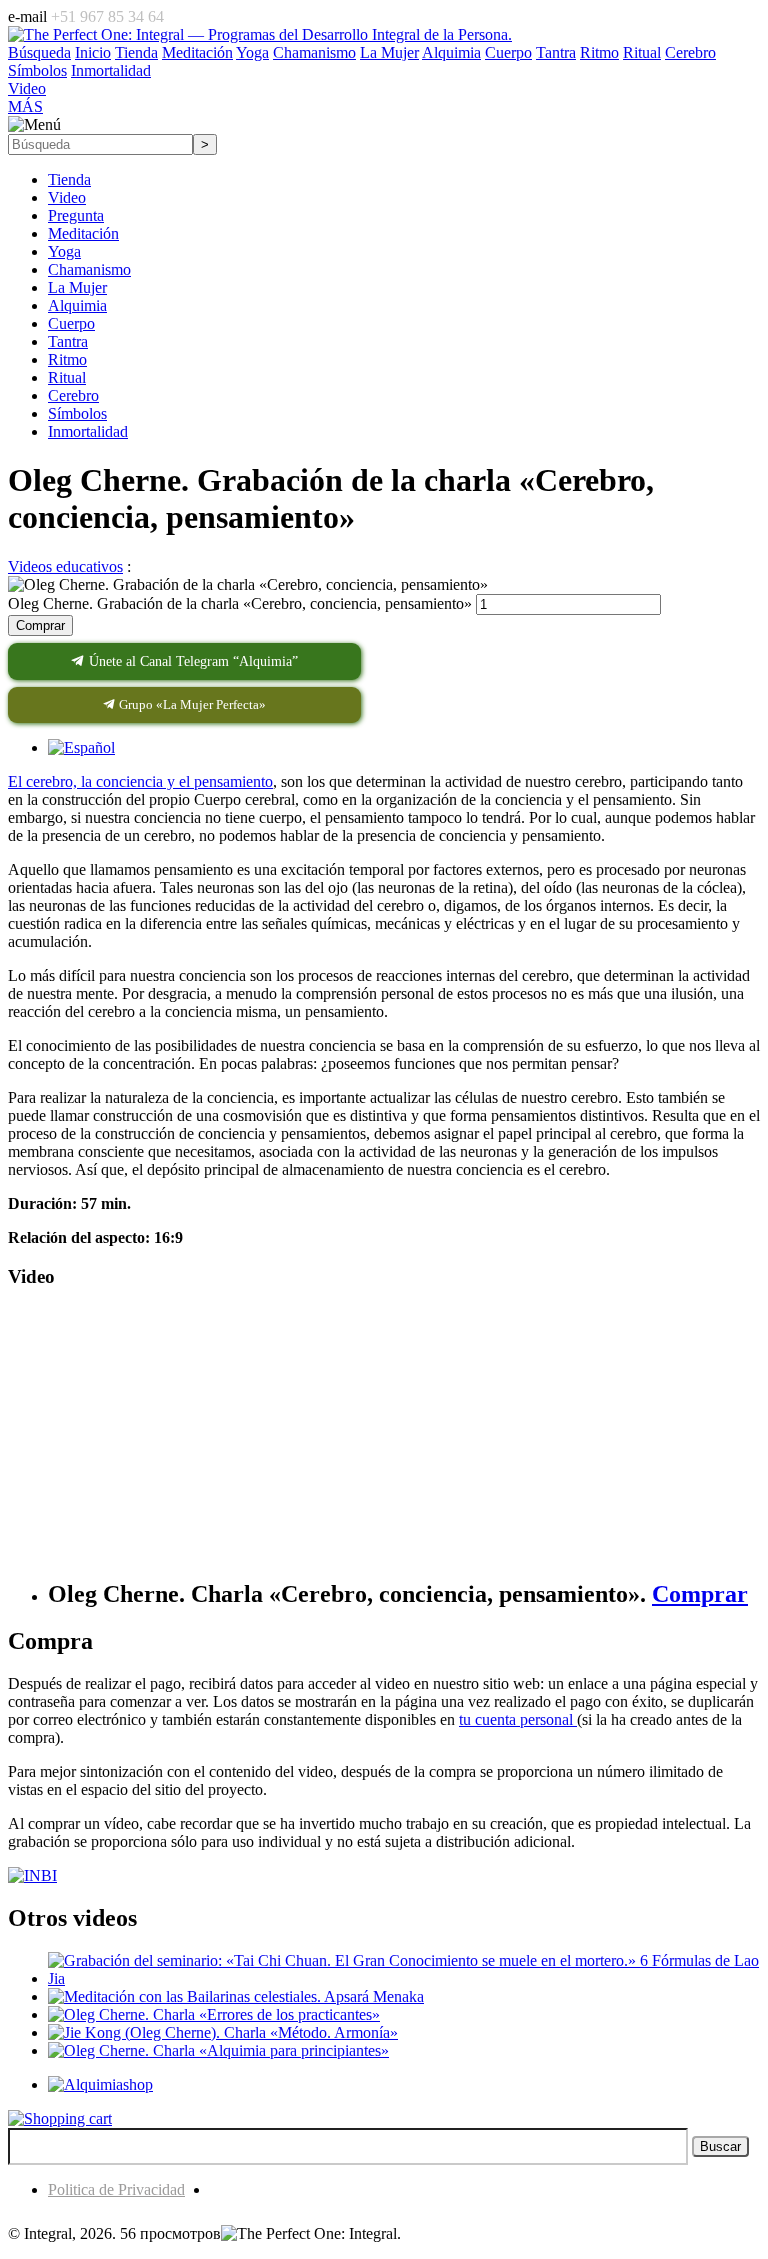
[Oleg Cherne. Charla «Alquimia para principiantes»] (218, 2050)
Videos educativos (65, 566)
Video (67, 197)
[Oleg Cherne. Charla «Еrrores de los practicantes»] (214, 2014)
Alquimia (77, 305)
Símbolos (77, 413)
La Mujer (77, 287)
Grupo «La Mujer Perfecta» (191, 704)
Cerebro (73, 395)
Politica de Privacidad (116, 2189)
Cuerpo (71, 323)
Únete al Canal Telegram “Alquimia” (191, 661)
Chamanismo (89, 269)
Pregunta (76, 215)
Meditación (83, 233)
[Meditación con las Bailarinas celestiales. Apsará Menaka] (236, 1996)
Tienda (69, 179)
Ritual (67, 377)
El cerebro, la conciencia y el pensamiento (140, 781)
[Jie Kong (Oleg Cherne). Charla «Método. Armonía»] (223, 2032)
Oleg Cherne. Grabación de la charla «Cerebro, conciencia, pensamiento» (240, 603)
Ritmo (67, 359)
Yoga (64, 251)
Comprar (40, 625)
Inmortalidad (88, 431)
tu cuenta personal (518, 1719)
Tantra (68, 341)
